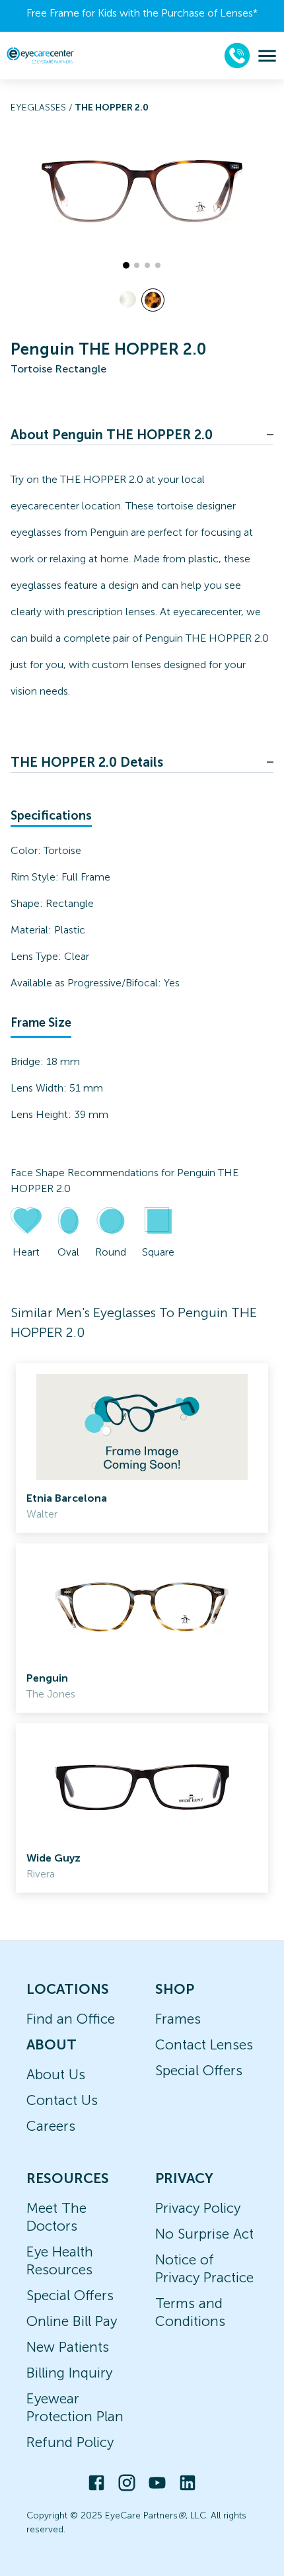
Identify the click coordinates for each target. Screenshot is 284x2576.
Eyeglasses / (43, 107)
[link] (142, 1448)
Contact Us (62, 2100)
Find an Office (71, 2019)
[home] (40, 55)
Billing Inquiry (69, 2373)
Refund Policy (70, 2442)
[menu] (267, 56)
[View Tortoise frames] (153, 300)
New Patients (68, 2347)
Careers (51, 2126)
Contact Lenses (204, 2044)
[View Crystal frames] (128, 299)
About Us (56, 2074)
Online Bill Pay (72, 2321)
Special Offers (199, 2070)
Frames (178, 2019)
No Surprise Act (204, 2234)
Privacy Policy (198, 2208)
